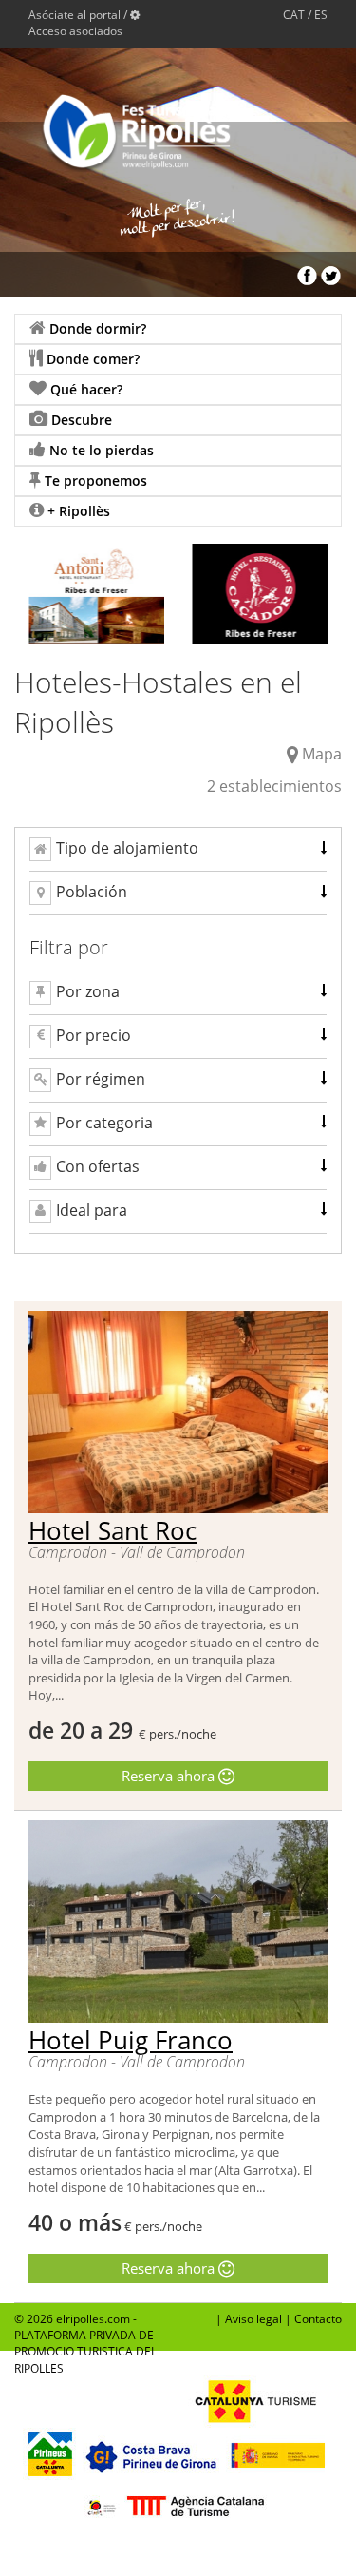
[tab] (178, 849)
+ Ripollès (77, 511)
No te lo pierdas (100, 450)
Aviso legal (253, 2319)
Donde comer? (91, 359)
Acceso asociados (75, 31)
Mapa (322, 754)
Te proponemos (94, 481)
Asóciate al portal (75, 15)
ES (321, 15)
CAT (294, 15)
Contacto (318, 2319)
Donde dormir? (96, 328)
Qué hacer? (84, 389)
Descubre (80, 420)
